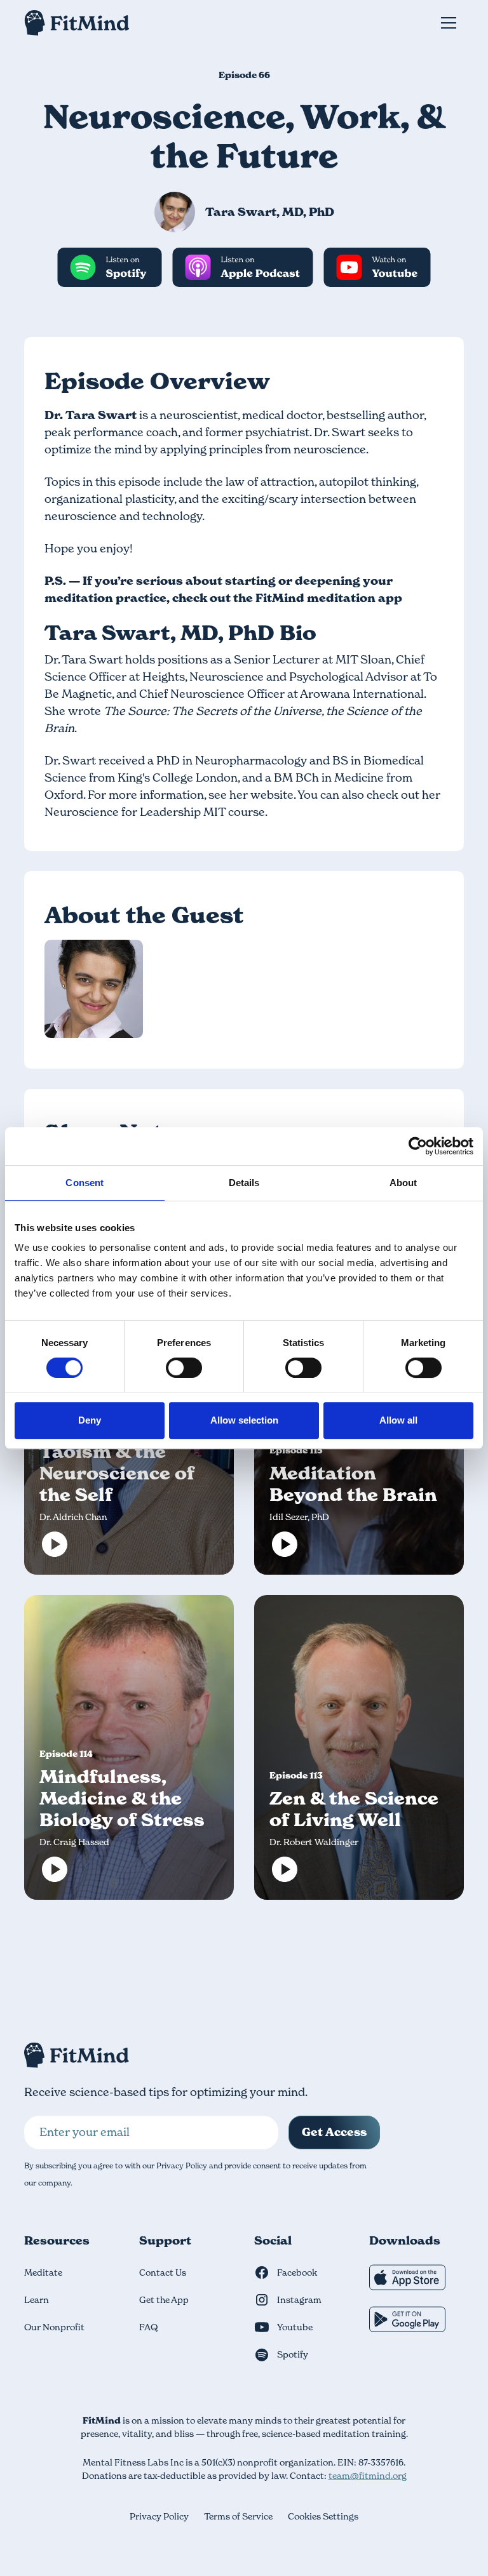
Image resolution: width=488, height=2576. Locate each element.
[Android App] (407, 2322)
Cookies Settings (323, 2516)
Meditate (43, 2272)
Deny (90, 1420)
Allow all (398, 1420)
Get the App (164, 2300)
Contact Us (163, 2272)
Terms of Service (238, 2516)
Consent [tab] (85, 1183)
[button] (449, 23)
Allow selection (244, 1420)
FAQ (149, 2327)
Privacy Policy (159, 2516)
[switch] (184, 1368)
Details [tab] (244, 1183)
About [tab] (403, 1183)
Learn (37, 2300)
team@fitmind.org (368, 2476)
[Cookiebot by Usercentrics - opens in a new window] (418, 1146)
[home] (77, 23)
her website (261, 795)
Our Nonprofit (54, 2327)
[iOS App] (407, 2280)
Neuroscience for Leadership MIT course (155, 812)
